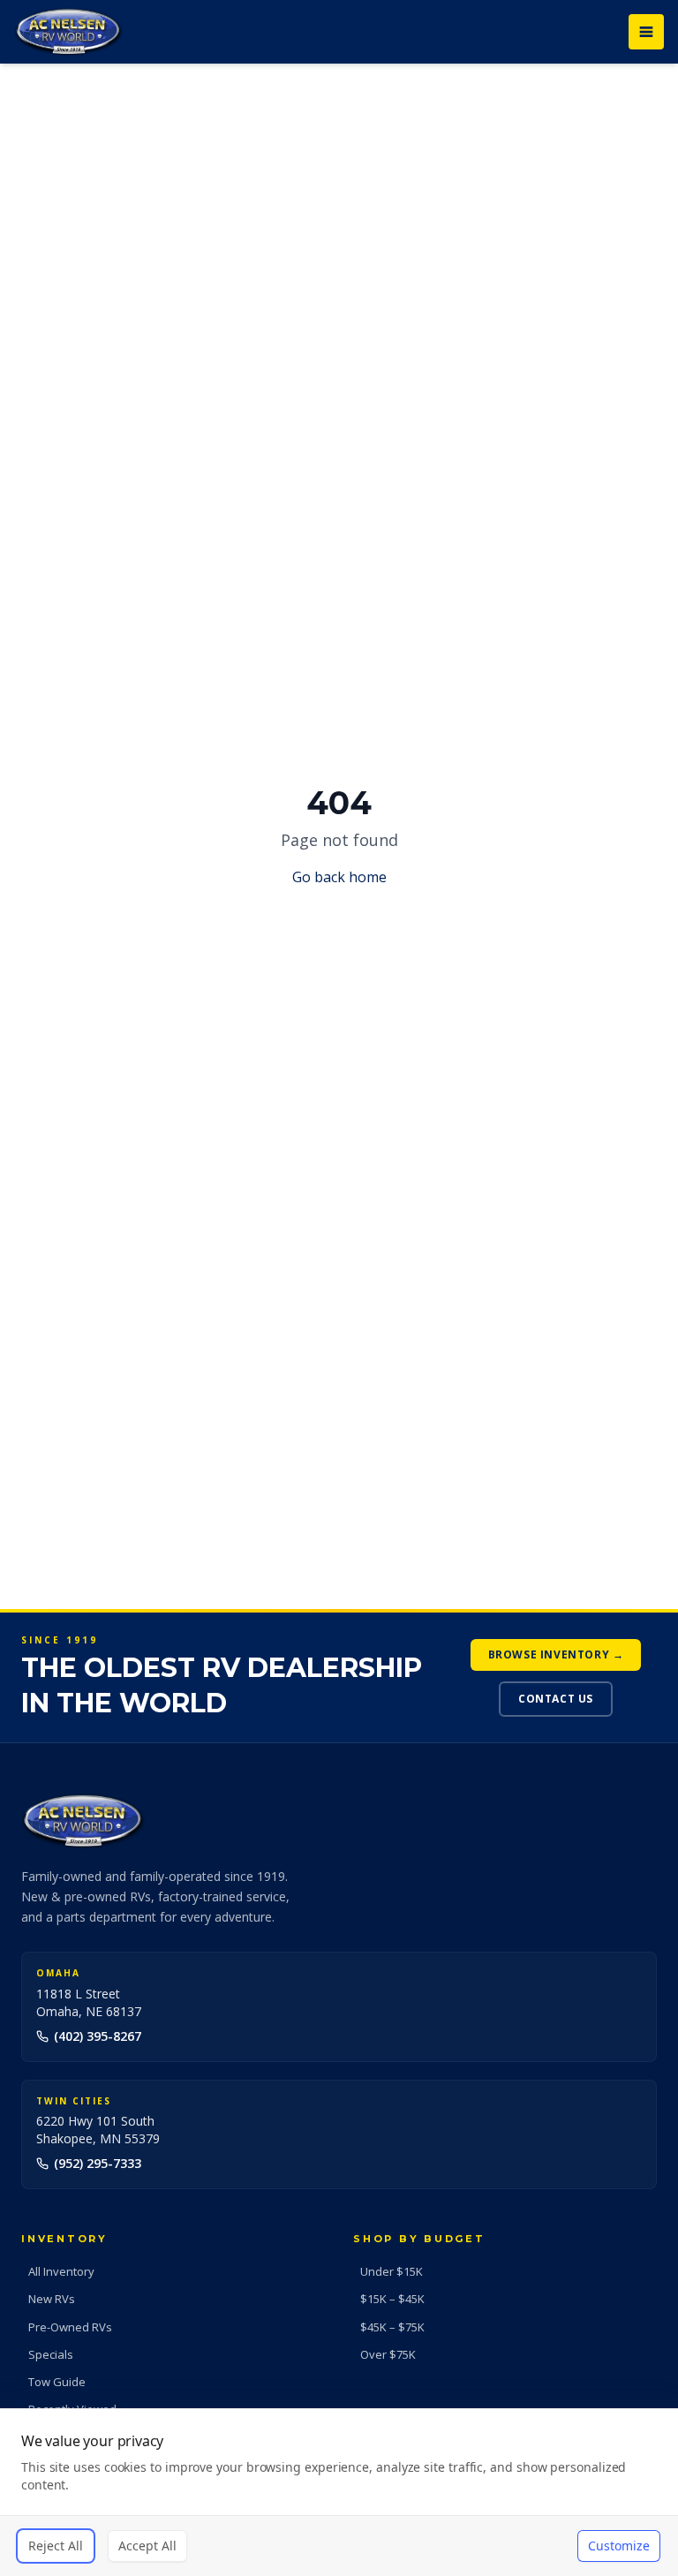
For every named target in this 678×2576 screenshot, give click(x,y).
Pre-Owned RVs (70, 2327)
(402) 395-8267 (98, 2036)
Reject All (56, 2546)
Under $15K (392, 2271)
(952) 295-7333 (98, 2163)
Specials (51, 2354)
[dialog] (339, 2492)
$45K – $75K (392, 2327)
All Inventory (61, 2271)
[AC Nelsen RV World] (68, 32)
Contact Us (556, 1699)
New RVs (52, 2299)
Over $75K (388, 2354)
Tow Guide (57, 2382)
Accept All (147, 2546)
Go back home (339, 877)
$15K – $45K (392, 2299)
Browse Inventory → (556, 1654)
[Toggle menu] (646, 32)
